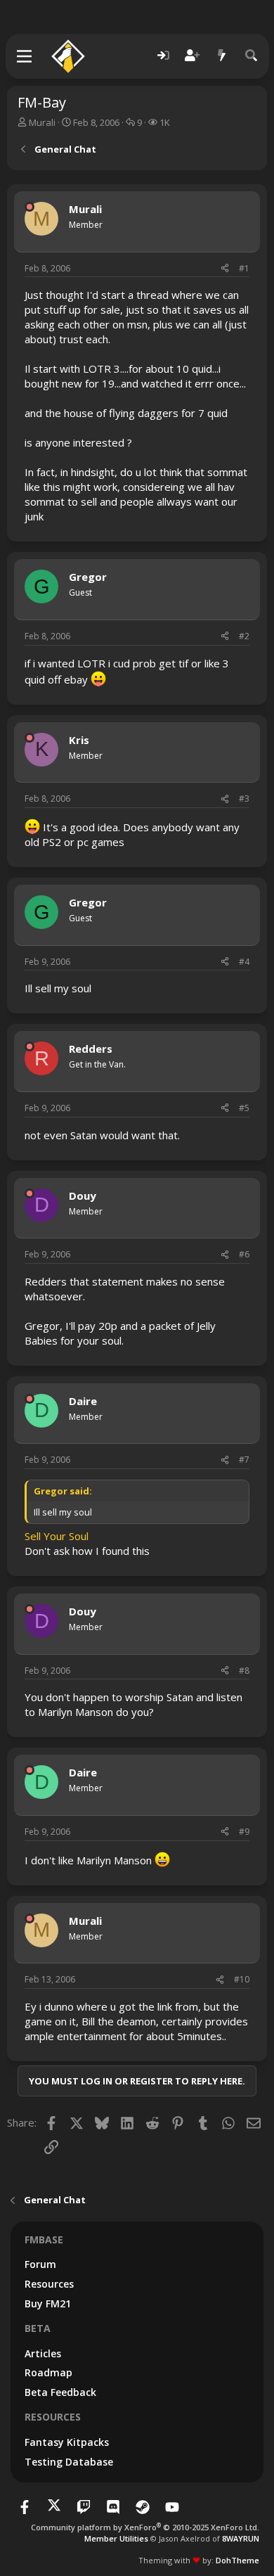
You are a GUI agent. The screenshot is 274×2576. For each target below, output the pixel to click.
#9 (244, 1832)
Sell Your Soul (57, 1536)
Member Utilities (116, 2538)
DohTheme (237, 2560)
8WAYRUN (241, 2538)
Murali (42, 122)
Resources (49, 2284)
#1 (244, 268)
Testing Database (69, 2462)
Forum (40, 2264)
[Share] (225, 269)
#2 (244, 636)
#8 (244, 1671)
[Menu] (25, 56)
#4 (244, 962)
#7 (244, 1460)
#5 (244, 1108)
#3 (244, 799)
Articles (43, 2353)
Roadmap (48, 2372)
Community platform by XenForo (145, 2527)
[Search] (252, 56)
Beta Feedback (60, 2392)
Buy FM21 (48, 2303)
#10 (242, 1979)
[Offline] (30, 207)
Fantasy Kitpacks (67, 2442)
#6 (244, 1254)
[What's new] (222, 56)
